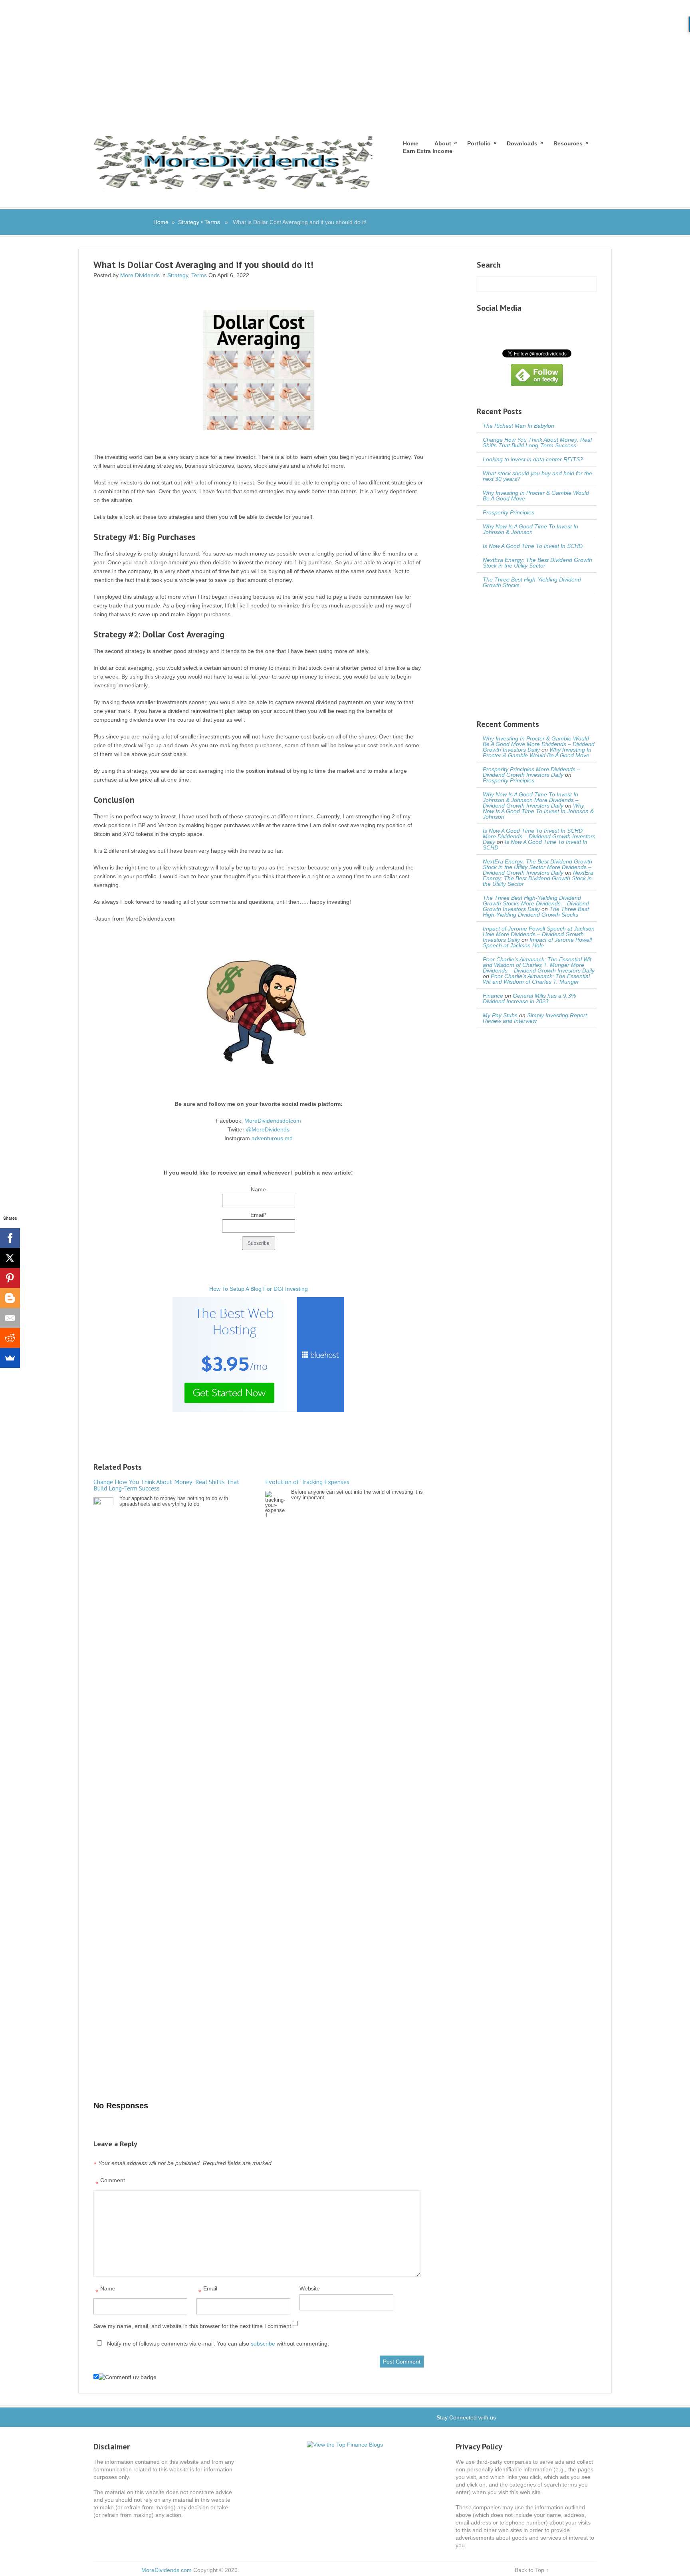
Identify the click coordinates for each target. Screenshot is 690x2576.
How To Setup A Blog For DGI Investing (259, 1289)
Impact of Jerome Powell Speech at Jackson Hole (537, 943)
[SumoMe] (10, 1358)
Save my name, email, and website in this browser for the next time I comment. (193, 2326)
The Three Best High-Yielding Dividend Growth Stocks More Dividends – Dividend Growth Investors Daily (536, 903)
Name (105, 2291)
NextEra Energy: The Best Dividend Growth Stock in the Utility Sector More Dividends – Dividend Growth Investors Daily (537, 867)
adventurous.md (272, 1138)
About (443, 143)
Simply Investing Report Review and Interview (535, 1018)
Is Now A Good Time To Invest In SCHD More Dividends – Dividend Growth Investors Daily (539, 836)
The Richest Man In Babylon (518, 426)
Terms (212, 222)
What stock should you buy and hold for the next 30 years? (537, 476)
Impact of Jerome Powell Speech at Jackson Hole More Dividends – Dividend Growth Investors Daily (539, 934)
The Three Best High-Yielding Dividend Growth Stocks (532, 582)
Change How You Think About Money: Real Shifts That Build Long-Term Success (537, 443)
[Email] (10, 1318)
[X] (10, 1258)
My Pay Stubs (500, 1015)
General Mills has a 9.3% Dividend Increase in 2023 (529, 998)
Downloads (522, 143)
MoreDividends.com (167, 2570)
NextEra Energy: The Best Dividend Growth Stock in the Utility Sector (537, 563)
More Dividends (140, 275)
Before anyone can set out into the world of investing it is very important (344, 1489)
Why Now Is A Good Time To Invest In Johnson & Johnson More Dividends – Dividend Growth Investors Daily (531, 800)
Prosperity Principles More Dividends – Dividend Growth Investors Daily (531, 772)
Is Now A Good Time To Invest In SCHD (533, 546)
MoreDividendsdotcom (273, 1121)
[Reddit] (10, 1338)
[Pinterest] (10, 1278)
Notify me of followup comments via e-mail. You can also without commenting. (217, 2344)
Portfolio (479, 143)
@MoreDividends (268, 1129)
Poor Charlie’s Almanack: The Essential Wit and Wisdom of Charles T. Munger (536, 979)
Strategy (189, 222)
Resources (568, 143)
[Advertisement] (345, 60)
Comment (110, 2182)
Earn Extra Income (428, 151)
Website (310, 2288)
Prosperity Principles (509, 512)
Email (208, 2291)
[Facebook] (10, 1238)
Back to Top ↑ (532, 2570)
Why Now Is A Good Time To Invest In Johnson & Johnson (530, 529)
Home (411, 143)
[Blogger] (10, 1298)
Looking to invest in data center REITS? (533, 459)
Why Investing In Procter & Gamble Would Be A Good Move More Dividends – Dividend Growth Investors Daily (539, 744)
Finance (493, 996)
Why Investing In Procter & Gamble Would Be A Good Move (536, 496)
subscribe (263, 2344)
